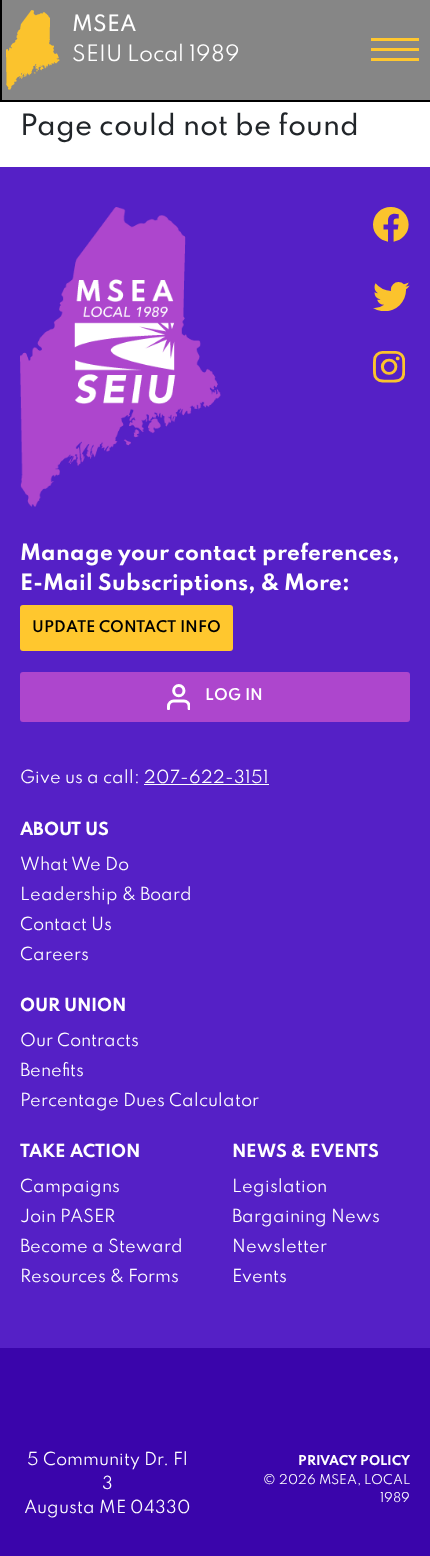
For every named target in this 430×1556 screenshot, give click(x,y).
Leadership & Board (106, 895)
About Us (64, 830)
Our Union (73, 1006)
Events (259, 1277)
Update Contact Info (126, 628)
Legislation (279, 1187)
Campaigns (70, 1187)
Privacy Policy (354, 1461)
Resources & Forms (99, 1277)
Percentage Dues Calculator (139, 1101)
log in (234, 696)
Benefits (52, 1071)
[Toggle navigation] (395, 50)
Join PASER (67, 1217)
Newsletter (279, 1247)
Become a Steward (101, 1247)
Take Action (80, 1152)
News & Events (305, 1152)
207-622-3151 (206, 778)
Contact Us (66, 925)
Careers (54, 955)
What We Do (74, 865)
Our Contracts (79, 1041)
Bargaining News (306, 1217)
